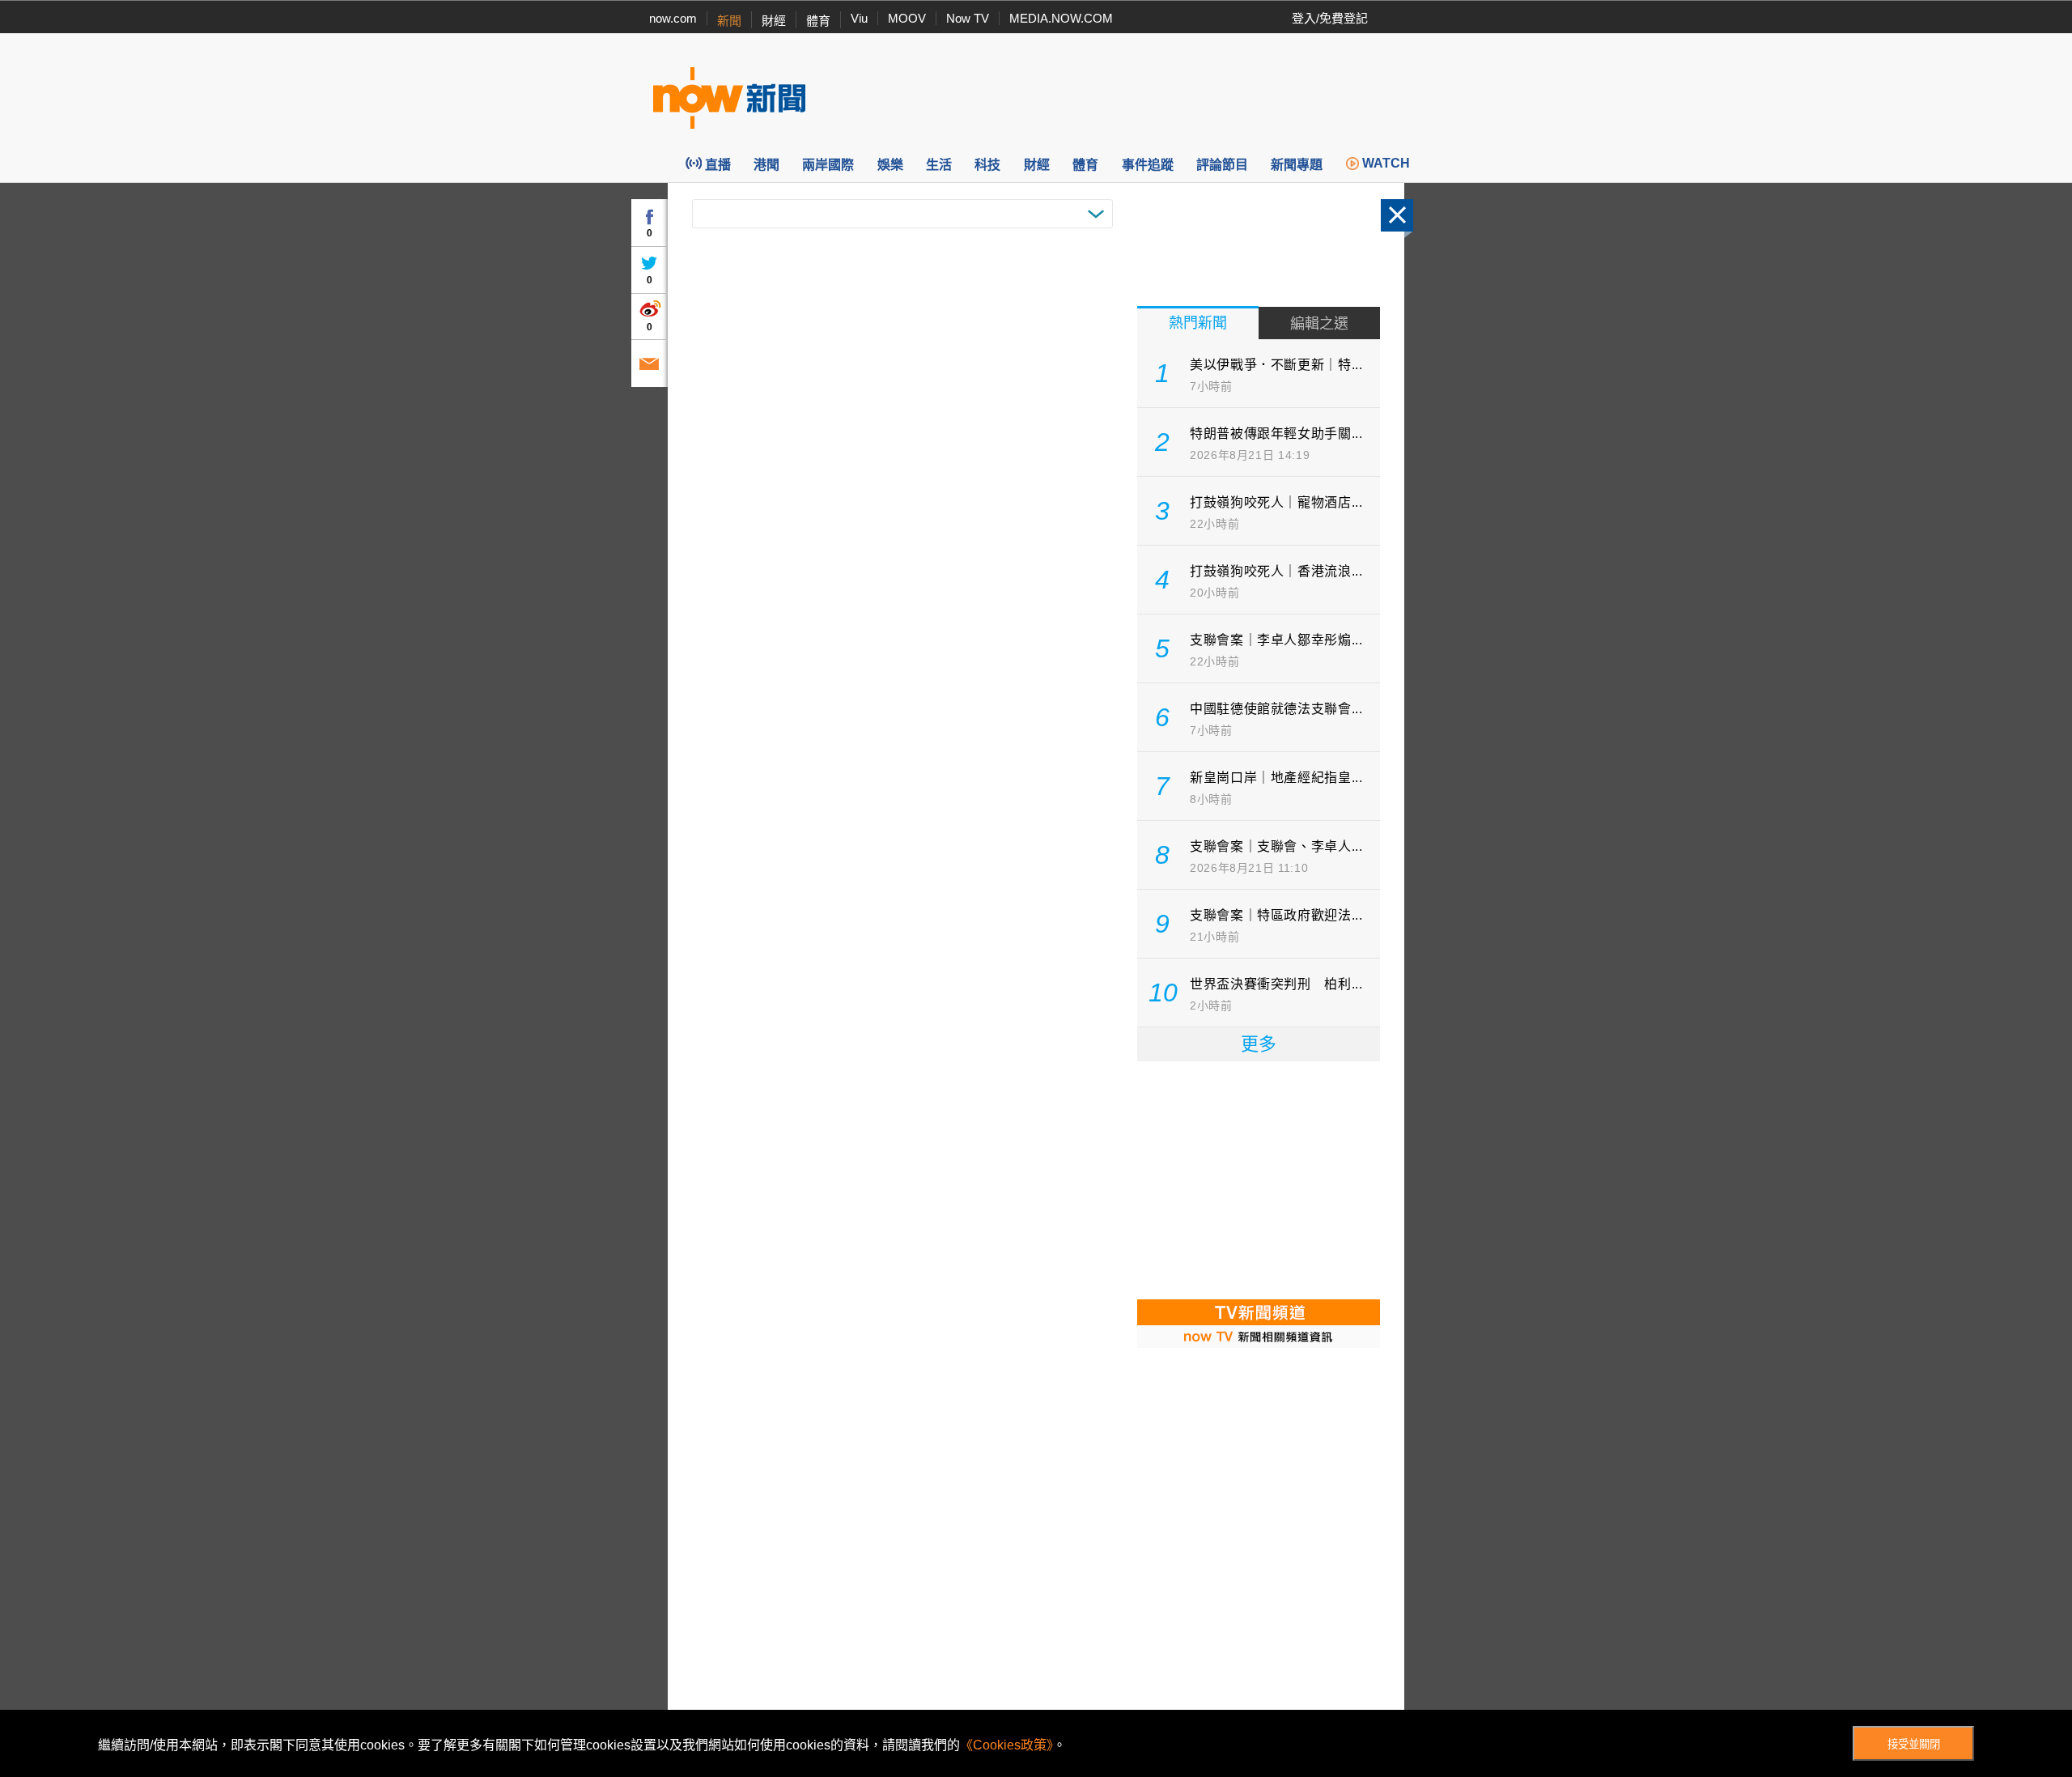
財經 (774, 21)
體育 (818, 21)
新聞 (729, 21)
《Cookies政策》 (1006, 1745)
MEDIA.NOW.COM (1061, 18)
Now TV (968, 18)
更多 (1259, 1044)
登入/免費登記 (1330, 18)
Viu (859, 18)
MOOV (907, 18)
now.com (673, 18)
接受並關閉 (1914, 1744)
